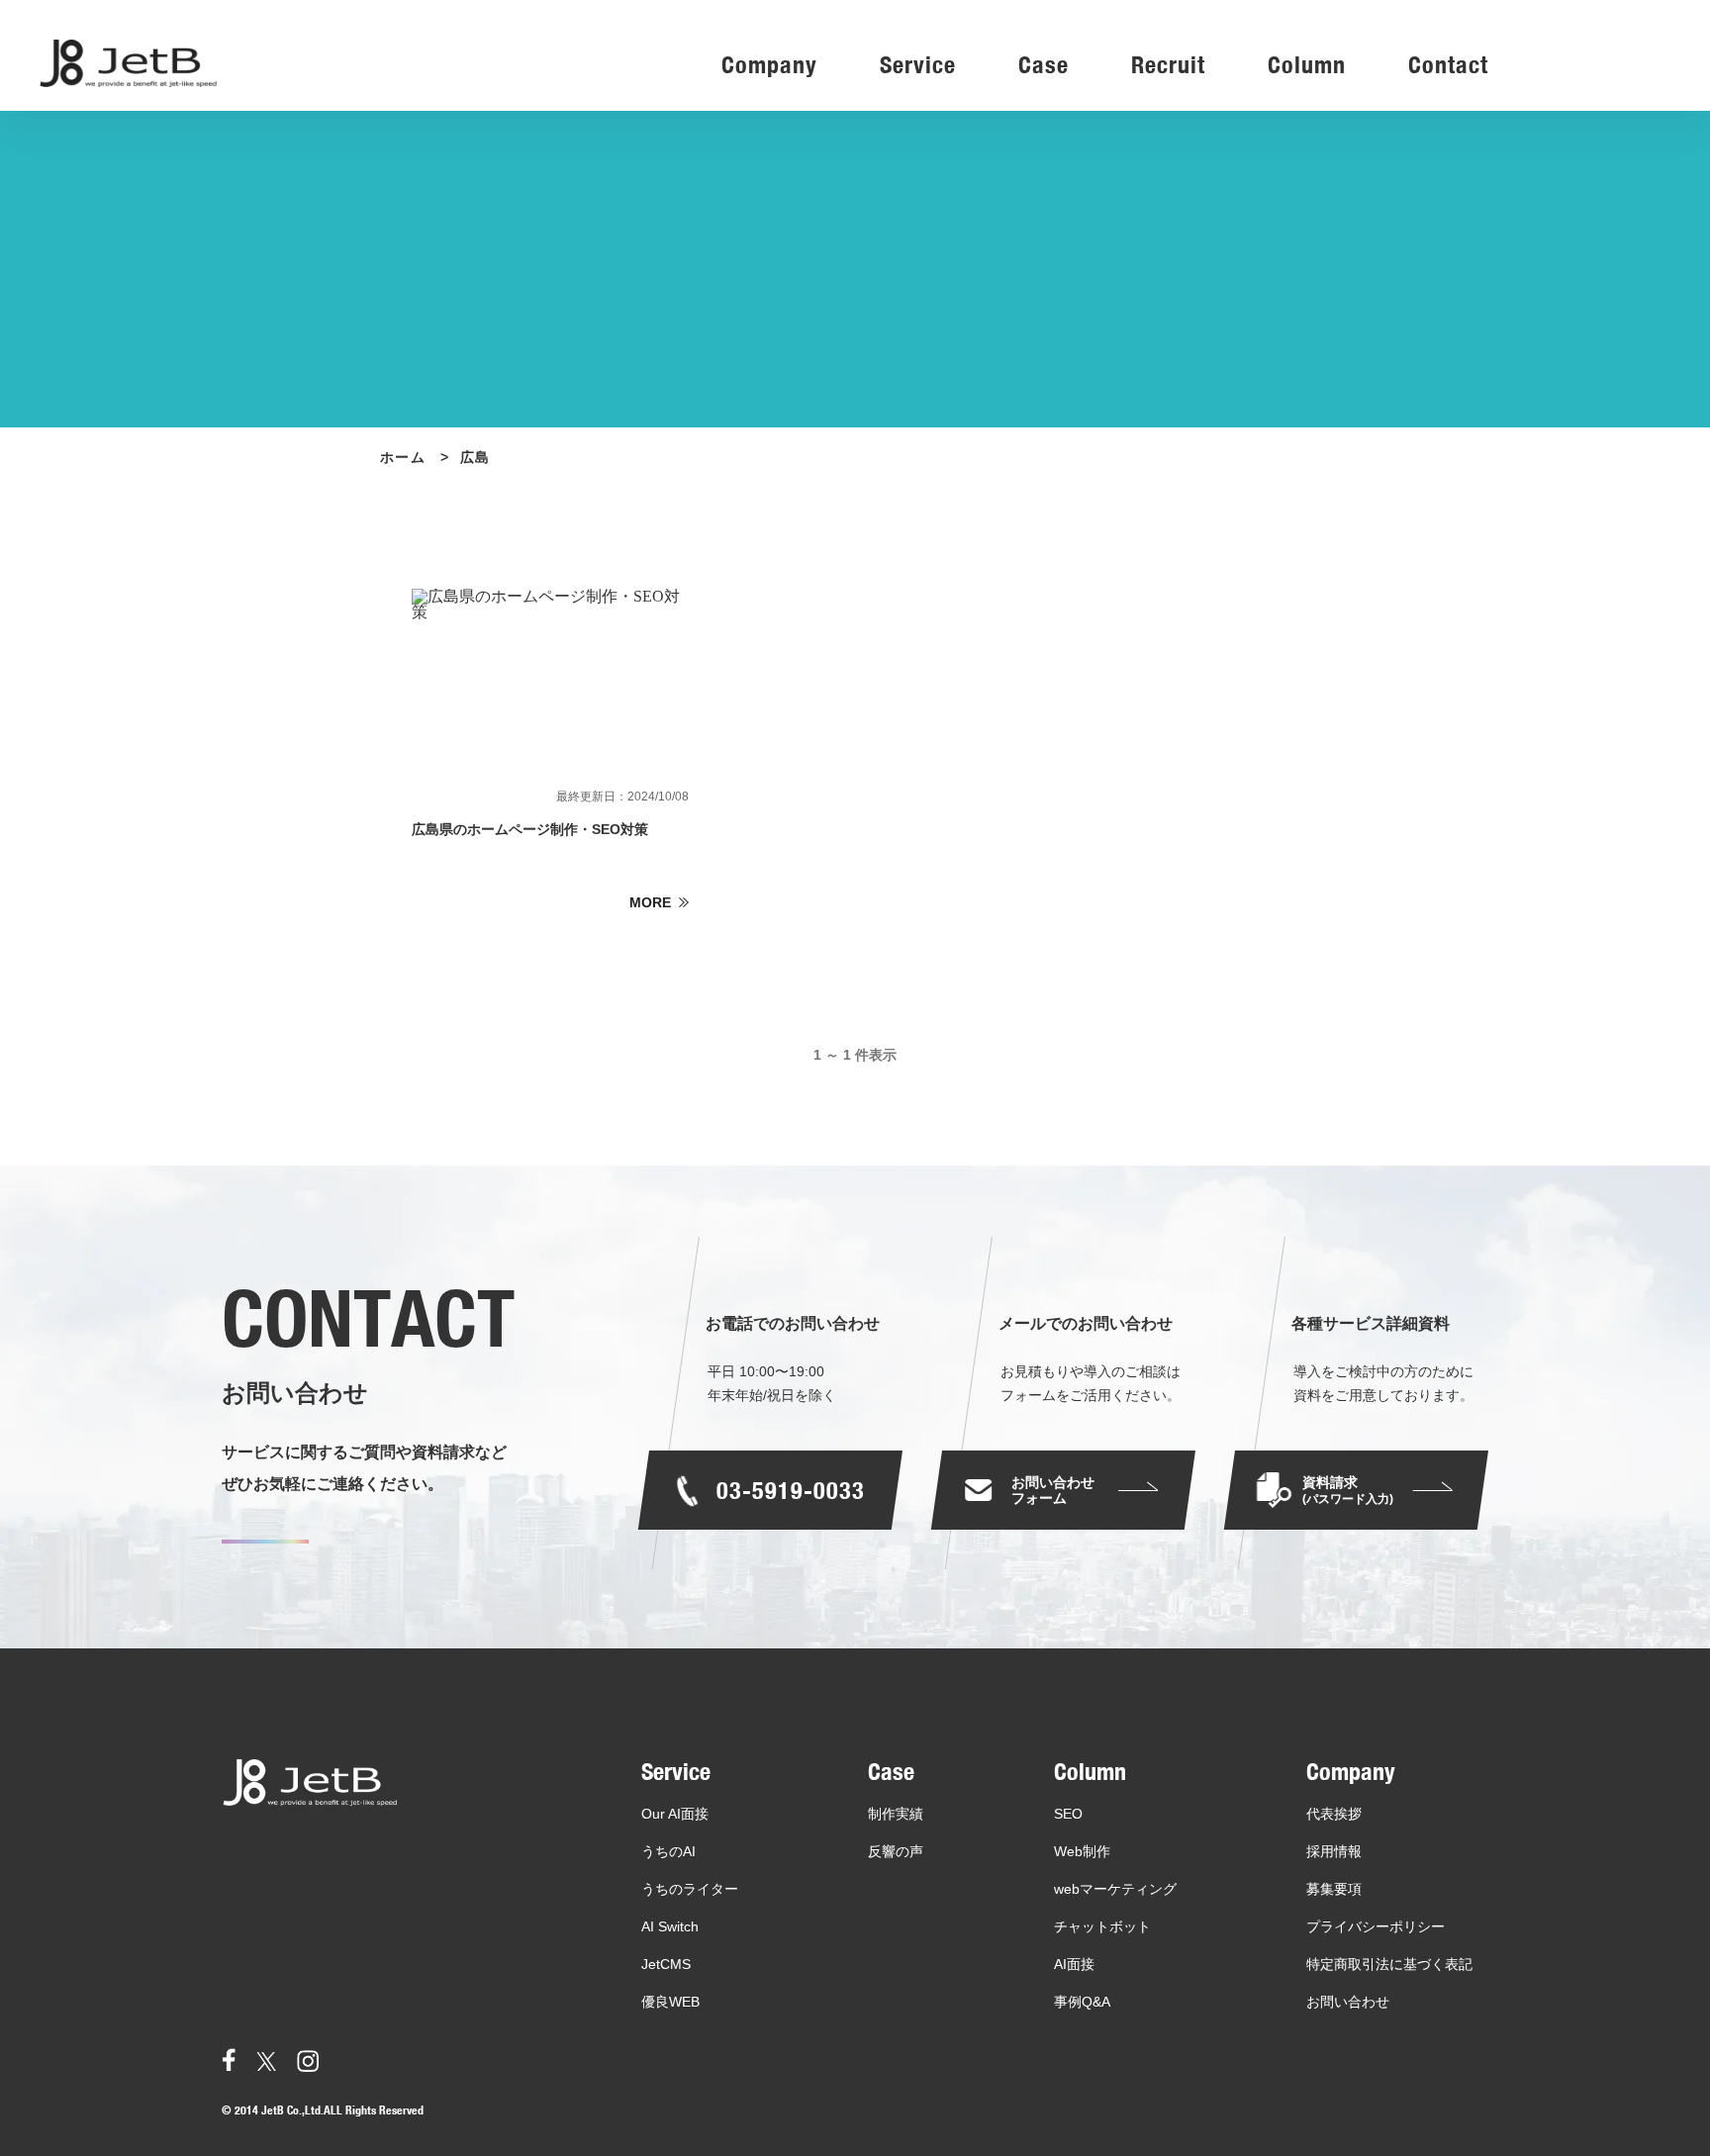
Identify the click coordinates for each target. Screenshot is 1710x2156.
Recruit (1168, 66)
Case (1044, 66)
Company (769, 66)
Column (1307, 66)
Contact (1448, 66)
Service (918, 66)
